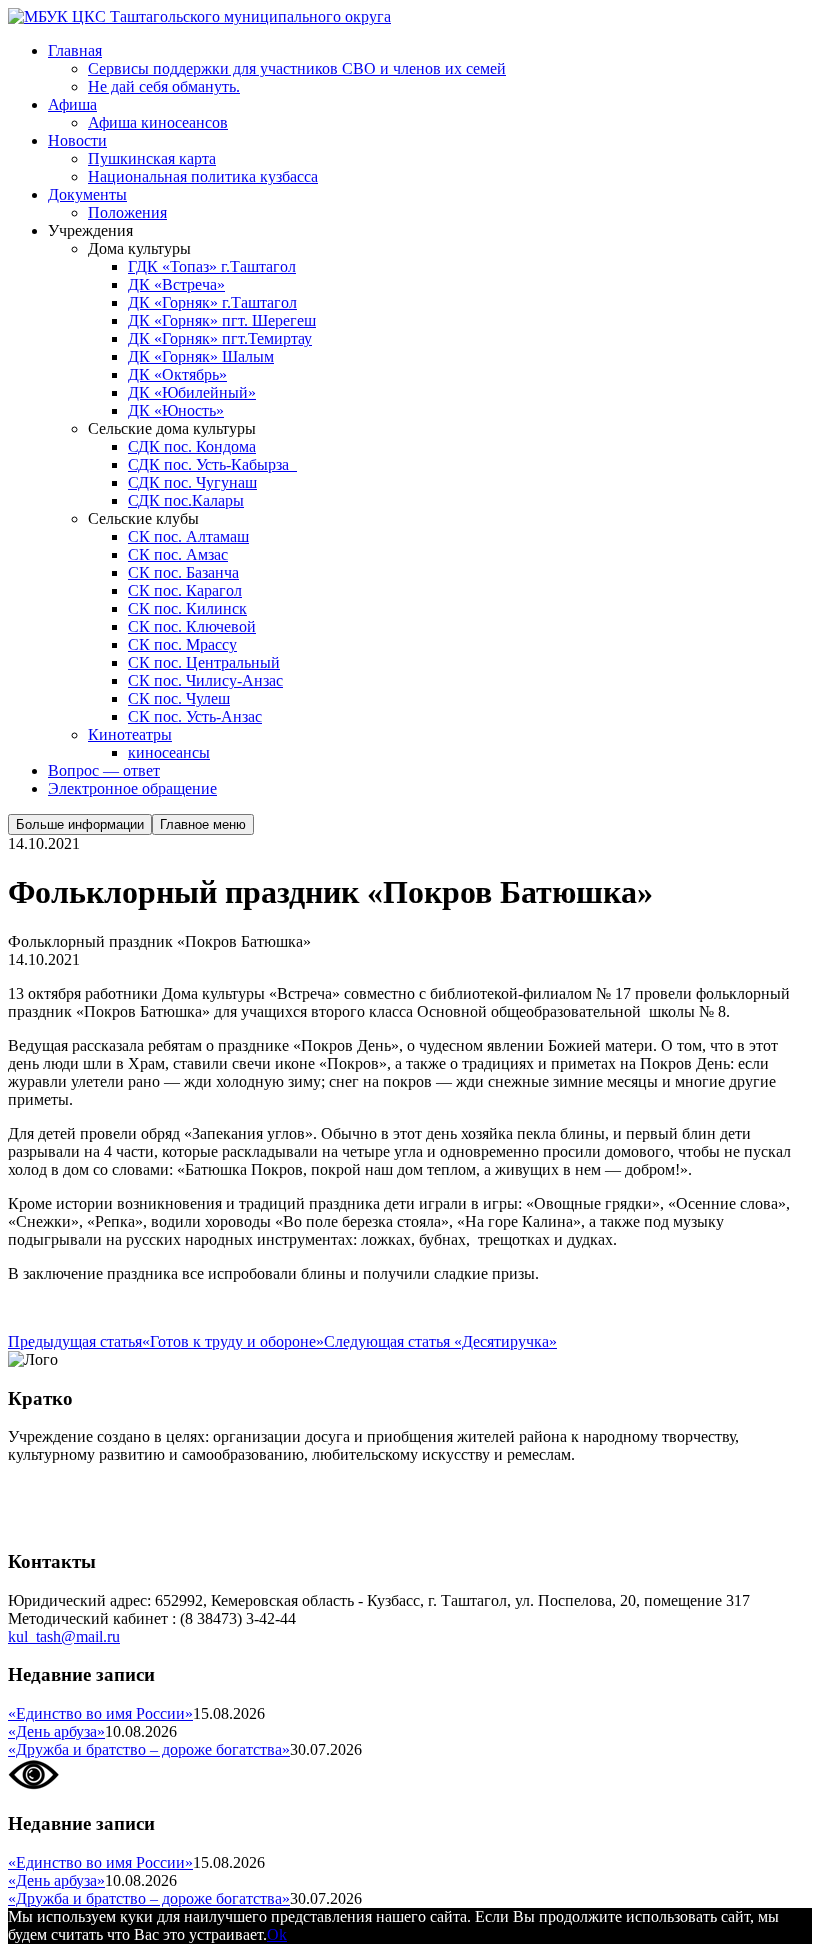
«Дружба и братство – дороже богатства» (149, 1749)
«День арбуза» (56, 1731)
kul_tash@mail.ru (64, 1636)
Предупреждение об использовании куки (149, 1522)
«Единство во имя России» (100, 1713)
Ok (277, 1934)
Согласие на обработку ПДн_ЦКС (125, 1488)
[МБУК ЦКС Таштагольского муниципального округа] (199, 16)
